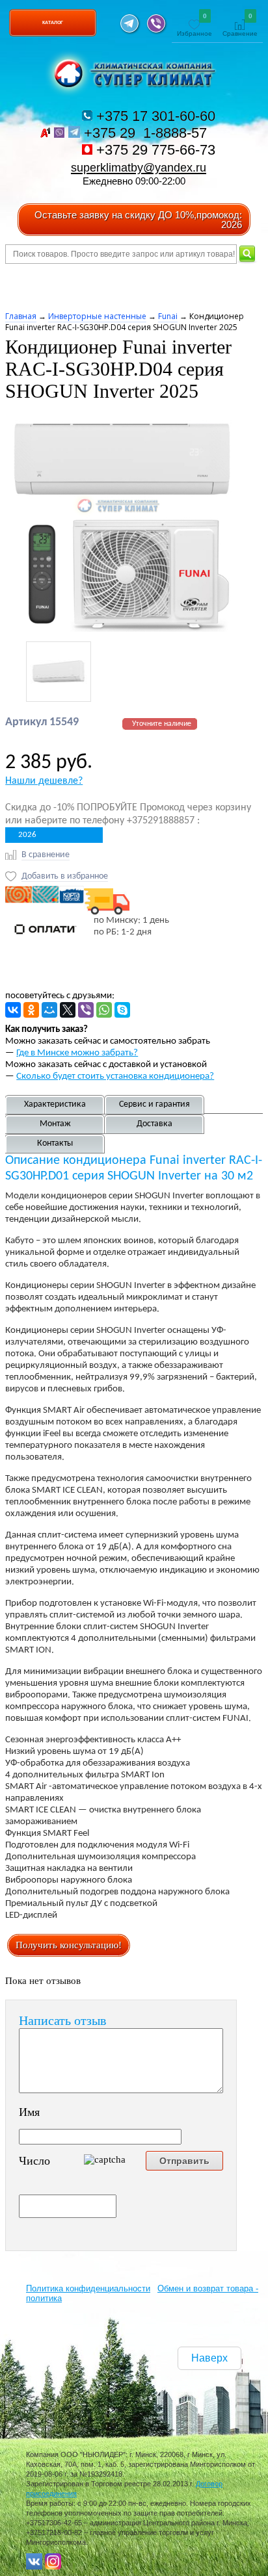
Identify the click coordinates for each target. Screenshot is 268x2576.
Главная (21, 316)
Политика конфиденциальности (88, 2288)
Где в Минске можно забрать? (77, 1053)
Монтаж (55, 1124)
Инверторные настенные (97, 316)
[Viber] (86, 1010)
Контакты (55, 1143)
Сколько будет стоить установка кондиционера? (115, 1076)
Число (34, 2161)
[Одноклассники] (31, 1010)
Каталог (53, 22)
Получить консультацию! (69, 1945)
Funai (168, 316)
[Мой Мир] (49, 1010)
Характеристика (55, 1104)
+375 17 (154, 116)
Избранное (194, 26)
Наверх (209, 2358)
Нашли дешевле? (44, 781)
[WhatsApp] (104, 1010)
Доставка (154, 1124)
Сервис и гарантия (154, 1104)
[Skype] (122, 1010)
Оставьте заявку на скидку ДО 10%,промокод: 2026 (138, 220)
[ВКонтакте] (13, 1010)
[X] (68, 1010)
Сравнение (240, 26)
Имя (29, 2112)
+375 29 (147, 133)
